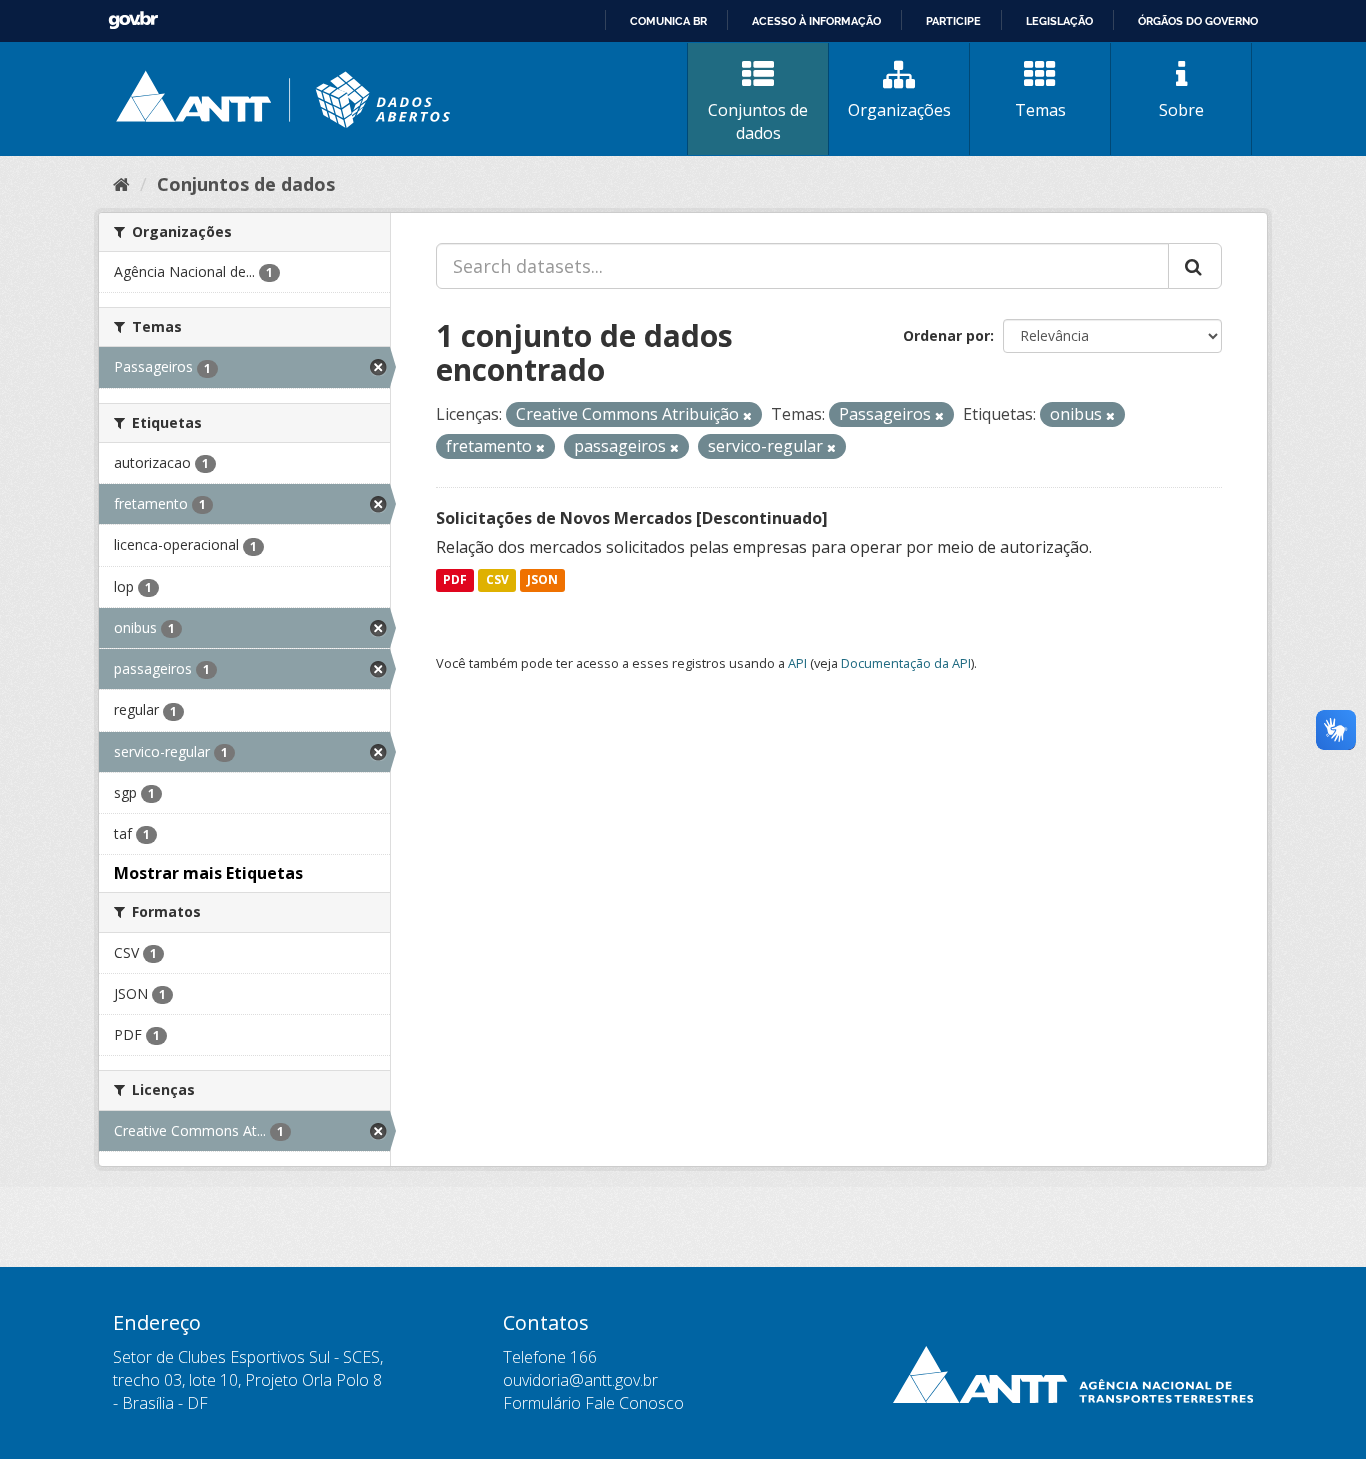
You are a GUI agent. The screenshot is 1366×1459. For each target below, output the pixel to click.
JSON (542, 580)
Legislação (1059, 21)
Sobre (1181, 110)
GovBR (133, 20)
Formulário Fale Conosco (593, 1403)
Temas (1040, 110)
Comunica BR (668, 21)
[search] (1195, 266)
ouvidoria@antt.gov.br (580, 1380)
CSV (497, 580)
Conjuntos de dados (758, 121)
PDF (455, 580)
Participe (953, 21)
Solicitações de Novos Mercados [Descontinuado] (632, 518)
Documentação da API (906, 663)
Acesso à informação (816, 21)
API (797, 663)
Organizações (899, 110)
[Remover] (747, 415)
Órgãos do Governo (1198, 21)
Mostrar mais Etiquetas (208, 873)
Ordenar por (946, 335)
